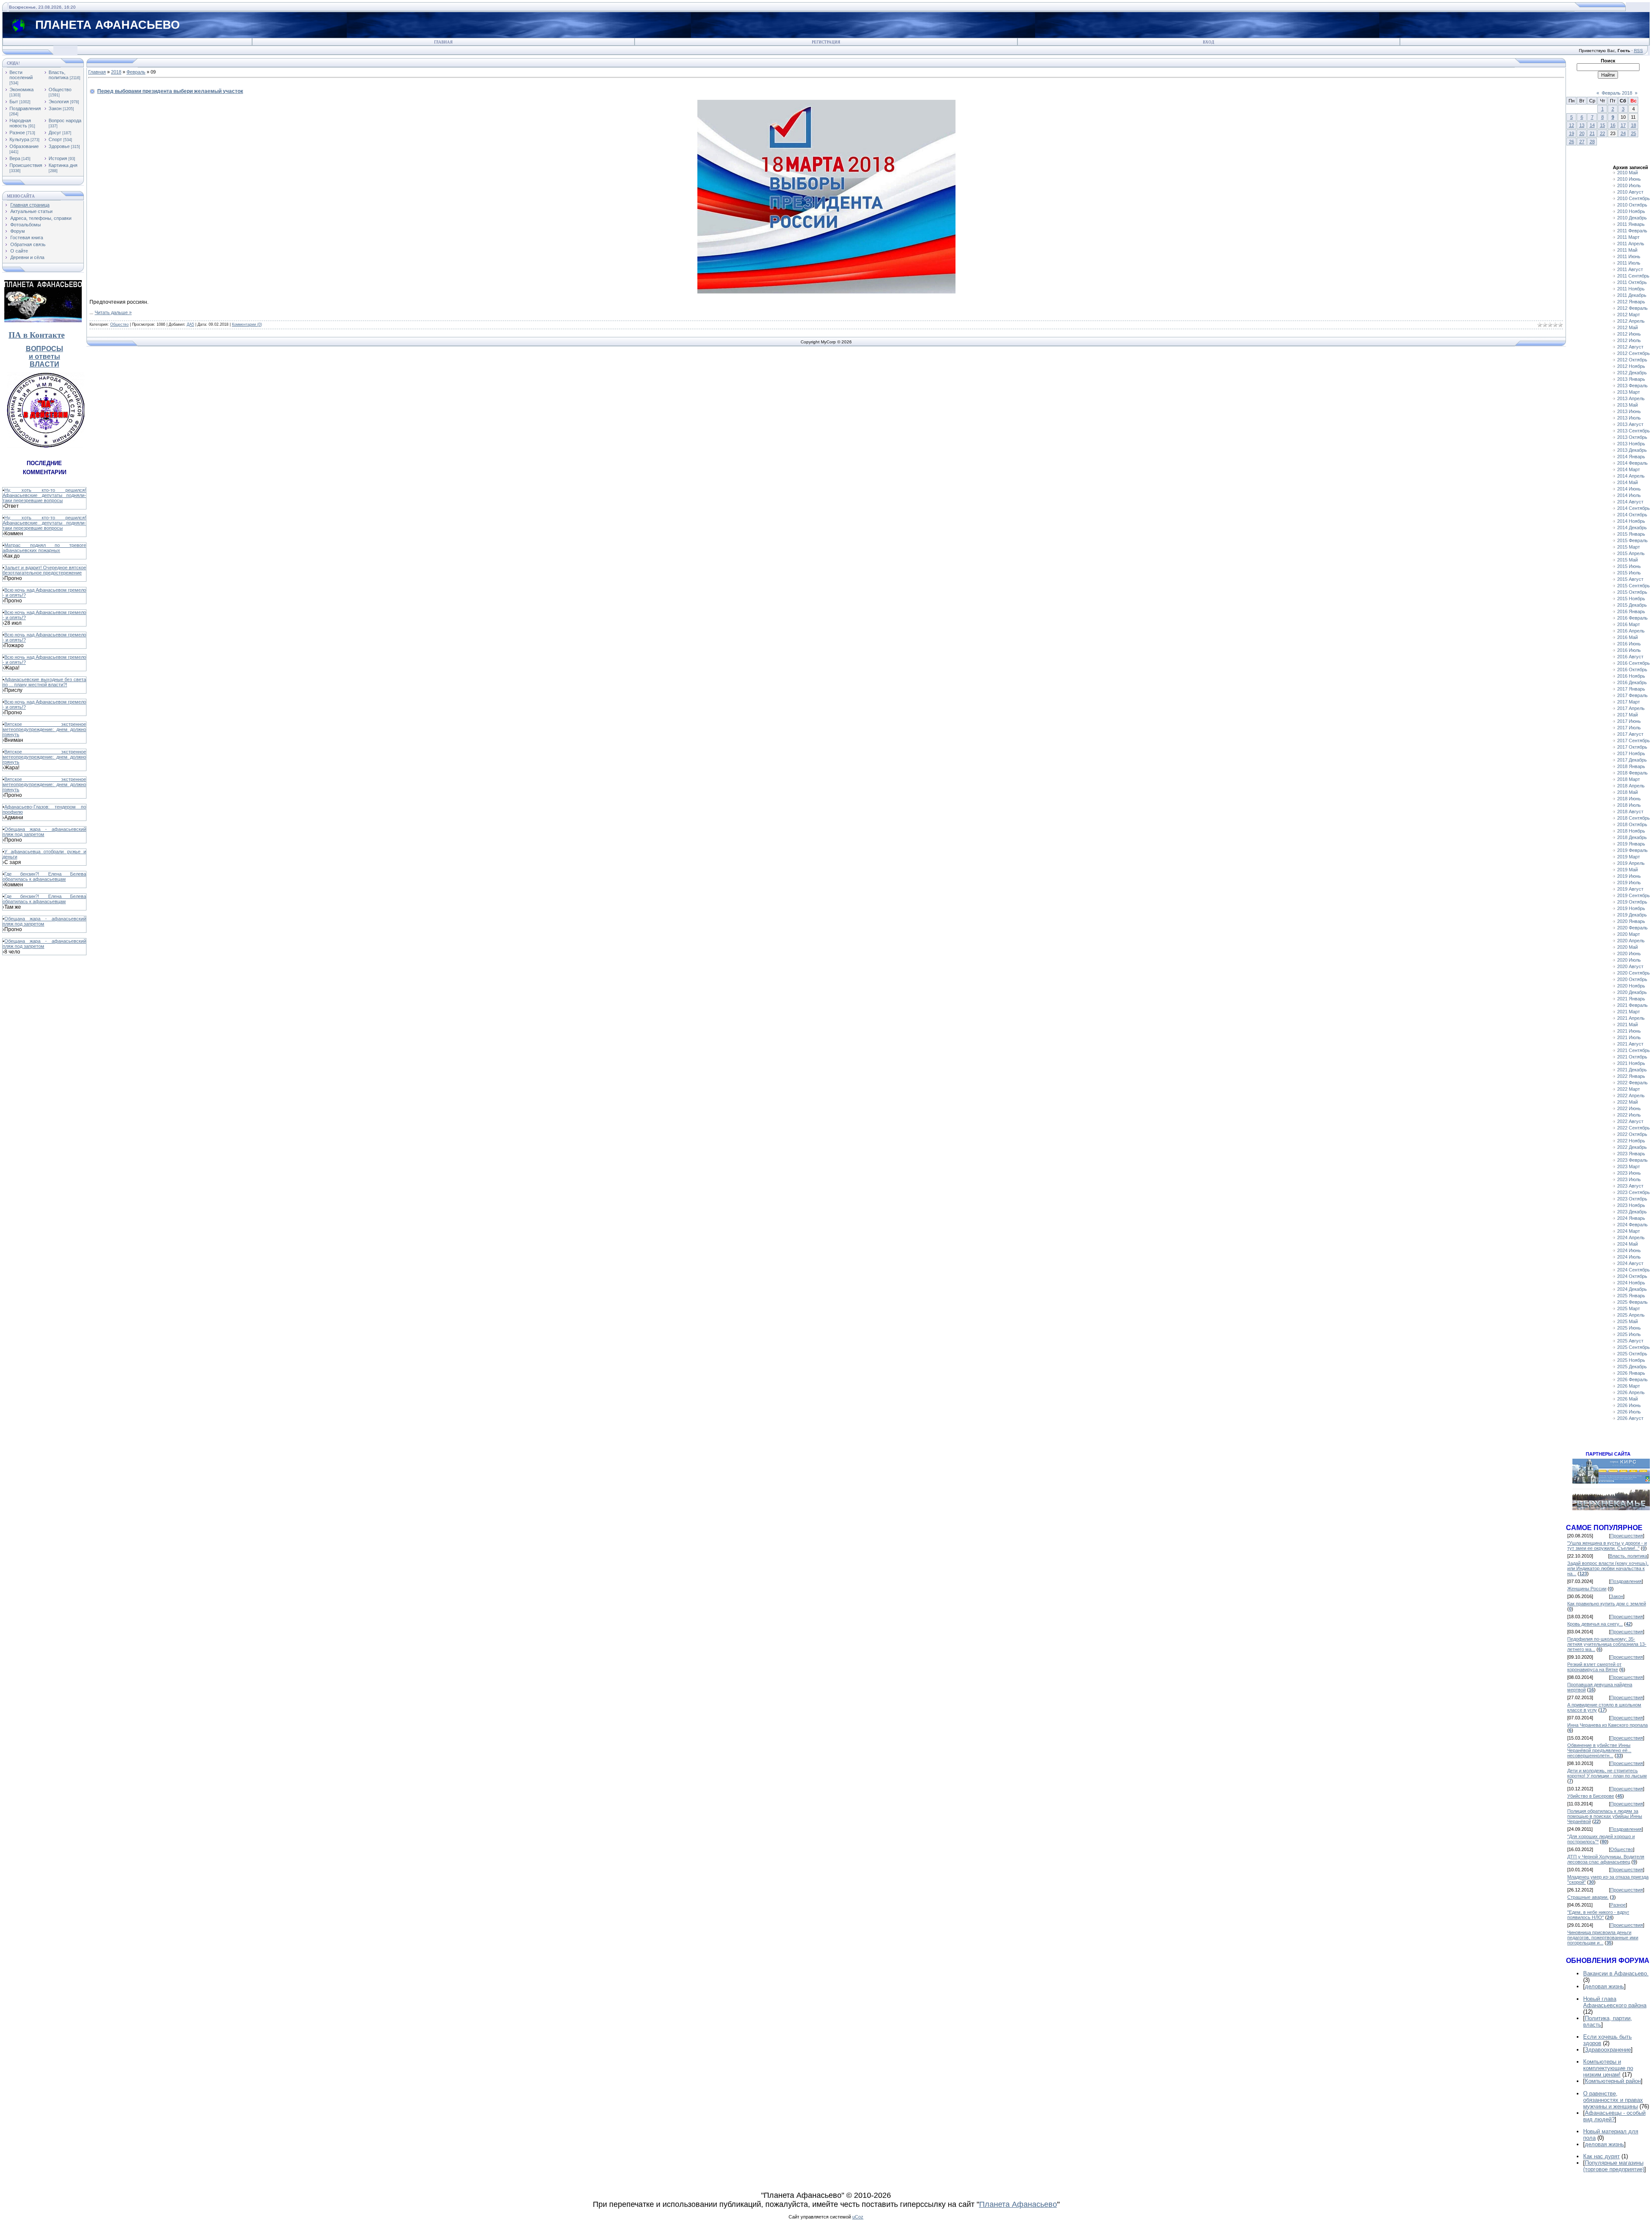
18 (1634, 125)
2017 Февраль (1632, 695)
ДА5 (190, 324)
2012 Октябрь (1632, 360)
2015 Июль (1629, 573)
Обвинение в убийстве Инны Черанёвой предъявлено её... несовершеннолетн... (1599, 1750)
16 (1613, 125)
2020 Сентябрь (1634, 973)
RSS (1638, 51)
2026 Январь (1631, 1373)
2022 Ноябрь (1631, 1141)
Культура (19, 139)
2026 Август (1630, 1418)
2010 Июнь (1629, 179)
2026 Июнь (1629, 1405)
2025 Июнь (1629, 1328)
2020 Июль (1629, 960)
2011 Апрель (1631, 244)
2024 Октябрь (1632, 1276)
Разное (17, 133)
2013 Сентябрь (1634, 431)
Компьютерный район (1613, 2081)
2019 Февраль (1632, 850)
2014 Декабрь (1632, 528)
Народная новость (20, 123)
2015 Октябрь (1632, 592)
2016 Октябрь (1632, 670)
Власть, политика (59, 75)
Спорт (55, 139)
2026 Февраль (1632, 1379)
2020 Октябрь (1632, 979)
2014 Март (1629, 469)
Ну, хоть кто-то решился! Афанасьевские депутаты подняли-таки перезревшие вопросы (44, 495)
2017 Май (1627, 715)
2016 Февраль (1632, 618)
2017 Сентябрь (1634, 741)
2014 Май (1627, 482)
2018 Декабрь (1632, 837)
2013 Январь (1631, 379)
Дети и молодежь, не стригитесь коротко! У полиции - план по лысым (1607, 1773)
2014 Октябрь (1632, 515)
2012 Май (1627, 327)
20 (1582, 133)
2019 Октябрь (1632, 902)
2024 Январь (1631, 1218)
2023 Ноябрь (1631, 1205)
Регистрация (826, 42)
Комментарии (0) (247, 324)
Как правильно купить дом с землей (1607, 1604)
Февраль (136, 72)
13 (1582, 125)
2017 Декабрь (1632, 760)
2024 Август (1630, 1263)
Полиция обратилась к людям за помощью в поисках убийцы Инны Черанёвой (1605, 1816)
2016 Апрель (1631, 631)
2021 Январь (1631, 999)
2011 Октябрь (1632, 282)
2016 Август (1630, 657)
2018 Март (1629, 779)
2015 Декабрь (1632, 605)
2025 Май (1627, 1321)
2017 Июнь (1629, 721)
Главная (443, 42)
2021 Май (1627, 1024)
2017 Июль (1629, 728)
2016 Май (1627, 637)
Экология (59, 102)
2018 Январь (1631, 766)
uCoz (858, 2217)
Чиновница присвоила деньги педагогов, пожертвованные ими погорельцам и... (1603, 1938)
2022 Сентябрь (1634, 1128)
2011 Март (1628, 237)
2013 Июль (1629, 418)
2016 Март (1629, 624)
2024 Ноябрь (1631, 1283)
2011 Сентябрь (1633, 276)
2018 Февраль (1632, 773)
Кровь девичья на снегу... (1595, 1624)
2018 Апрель (1631, 786)
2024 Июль (1629, 1257)
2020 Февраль (1632, 928)
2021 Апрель (1631, 1018)
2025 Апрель (1631, 1315)
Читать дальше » (113, 312)
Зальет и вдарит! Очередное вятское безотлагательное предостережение (44, 570)
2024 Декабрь (1632, 1289)
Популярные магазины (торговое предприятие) (1614, 2166)
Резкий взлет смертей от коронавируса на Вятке (1594, 1667)
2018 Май (1627, 792)
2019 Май (1627, 870)
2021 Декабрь (1632, 1070)
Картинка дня (63, 165)
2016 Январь (1631, 611)
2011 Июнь (1629, 256)
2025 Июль (1629, 1334)
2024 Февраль (1632, 1225)
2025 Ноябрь (1631, 1360)
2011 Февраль (1632, 231)
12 (1572, 125)
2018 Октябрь (1632, 824)
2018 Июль (1629, 805)
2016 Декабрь (1632, 682)
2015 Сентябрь (1634, 586)
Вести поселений (21, 75)
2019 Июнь (1629, 876)
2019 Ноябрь (1631, 908)
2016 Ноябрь (1631, 676)
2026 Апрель (1631, 1392)
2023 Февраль (1632, 1160)
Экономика (22, 89)
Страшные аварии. (1588, 1897)
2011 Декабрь (1632, 295)
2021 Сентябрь (1634, 1050)
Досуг (55, 133)
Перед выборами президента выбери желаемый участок (170, 91)
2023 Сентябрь (1634, 1192)
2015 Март (1629, 547)
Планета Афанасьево (1018, 2204)
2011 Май (1627, 250)
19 (1572, 133)
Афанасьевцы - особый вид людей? (1614, 2116)
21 (1592, 133)
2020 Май (1627, 947)
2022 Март (1629, 1089)
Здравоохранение (1608, 2050)
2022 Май (1627, 1102)
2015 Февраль (1632, 540)
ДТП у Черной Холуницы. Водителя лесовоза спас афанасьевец (1606, 1859)
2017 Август (1630, 734)
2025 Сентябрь (1634, 1347)
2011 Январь (1631, 224)
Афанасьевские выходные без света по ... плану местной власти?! (44, 682)
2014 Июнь (1629, 489)
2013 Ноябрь (1631, 444)
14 (1592, 125)
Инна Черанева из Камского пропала (1607, 1725)
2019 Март (1629, 857)
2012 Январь (1631, 302)
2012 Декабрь (1632, 373)
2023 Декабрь (1632, 1212)
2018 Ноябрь (1631, 831)
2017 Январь (1631, 689)
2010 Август (1630, 192)
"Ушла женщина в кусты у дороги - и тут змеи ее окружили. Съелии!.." (1607, 1546)
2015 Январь (1631, 534)
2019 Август (1630, 889)
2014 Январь (1631, 457)
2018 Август (1630, 812)
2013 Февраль (1632, 386)
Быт (14, 102)
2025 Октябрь (1632, 1354)
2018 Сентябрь (1634, 818)
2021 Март (1629, 1012)
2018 (116, 72)
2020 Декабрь (1632, 992)
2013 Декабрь (1632, 450)
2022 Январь (1631, 1076)
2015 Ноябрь (1631, 599)
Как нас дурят (1601, 2156)
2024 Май (1627, 1244)
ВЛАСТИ (45, 364)
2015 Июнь (1629, 566)
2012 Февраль (1632, 308)
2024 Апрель (1631, 1237)
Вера (15, 158)
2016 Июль (1629, 650)
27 (1582, 142)
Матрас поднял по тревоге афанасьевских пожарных (44, 548)
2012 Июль (1629, 340)
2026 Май (1627, 1399)
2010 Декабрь (1632, 218)
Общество (60, 89)
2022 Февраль (1632, 1083)
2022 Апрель (1631, 1095)
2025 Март (1629, 1308)
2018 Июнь (1629, 799)
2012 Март (1629, 315)
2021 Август (1630, 1044)
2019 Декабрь (1632, 915)
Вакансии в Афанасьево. (1616, 1973)
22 (1603, 133)
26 (1572, 142)
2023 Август (1630, 1186)
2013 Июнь (1629, 411)
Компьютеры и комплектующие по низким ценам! (1608, 2068)
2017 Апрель (1631, 708)
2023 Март (1629, 1166)
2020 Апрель (1631, 941)
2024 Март (1629, 1231)
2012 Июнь (1629, 334)
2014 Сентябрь (1634, 508)
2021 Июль (1629, 1037)
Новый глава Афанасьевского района (1615, 2002)
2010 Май (1627, 173)
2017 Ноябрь (1631, 753)
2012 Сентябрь (1634, 353)
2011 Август (1630, 269)
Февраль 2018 (1617, 93)
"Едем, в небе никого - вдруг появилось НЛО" (1598, 1915)
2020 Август (1630, 966)
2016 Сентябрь (1634, 663)
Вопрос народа (65, 120)
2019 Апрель (1631, 863)
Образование (24, 146)
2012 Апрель (1631, 321)
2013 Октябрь (1632, 437)
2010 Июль (1629, 185)
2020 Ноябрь (1631, 986)
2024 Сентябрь (1634, 1270)
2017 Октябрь (1632, 747)
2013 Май (1627, 405)
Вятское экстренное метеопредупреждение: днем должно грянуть (44, 729)
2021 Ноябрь (1631, 1063)
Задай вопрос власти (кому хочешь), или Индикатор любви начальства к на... (1608, 1568)
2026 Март (1629, 1386)
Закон (55, 108)
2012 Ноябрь (1631, 366)
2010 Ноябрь (1631, 211)
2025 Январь (1631, 1296)
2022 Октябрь (1632, 1134)
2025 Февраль (1632, 1302)
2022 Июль (1629, 1115)
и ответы (45, 356)
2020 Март (1629, 934)
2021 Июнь (1629, 1031)
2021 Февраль (1632, 1005)
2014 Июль (1629, 495)
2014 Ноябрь (1631, 521)
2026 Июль (1629, 1412)
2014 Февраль (1632, 463)
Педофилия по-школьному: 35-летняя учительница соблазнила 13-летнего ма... (1607, 1644)
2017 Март (1629, 702)
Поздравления (25, 108)
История (58, 158)
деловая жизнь (1604, 1986)
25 (1634, 133)
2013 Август (1630, 424)
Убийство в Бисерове (1591, 1796)
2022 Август (1630, 1121)
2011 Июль (1629, 263)
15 (1603, 125)
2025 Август (1630, 1341)
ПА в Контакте (37, 335)
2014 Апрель (1631, 476)
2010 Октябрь (1632, 205)
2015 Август (1630, 579)
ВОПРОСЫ (45, 349)
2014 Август (1630, 502)
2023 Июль (1629, 1179)
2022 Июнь (1629, 1108)
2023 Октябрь (1632, 1199)
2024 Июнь (1629, 1250)
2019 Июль (1629, 882)
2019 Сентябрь (1634, 895)
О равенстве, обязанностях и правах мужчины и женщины (1613, 2100)
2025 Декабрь (1632, 1367)
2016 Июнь (1629, 644)
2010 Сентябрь (1634, 198)
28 (1592, 142)
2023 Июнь (1629, 1173)
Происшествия (26, 165)
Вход (1208, 42)
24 (1623, 133)
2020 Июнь (1629, 953)
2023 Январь (1631, 1154)
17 (1623, 125)
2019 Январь (1631, 844)
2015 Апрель (1631, 553)
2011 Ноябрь (1631, 289)
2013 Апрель (1631, 398)
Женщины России (1587, 1589)
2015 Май (1627, 560)
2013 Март (1629, 392)
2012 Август (1630, 347)
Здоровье (59, 146)
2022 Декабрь (1632, 1147)
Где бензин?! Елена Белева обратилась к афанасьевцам (44, 876)
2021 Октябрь (1632, 1057)
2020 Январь (1631, 921)
